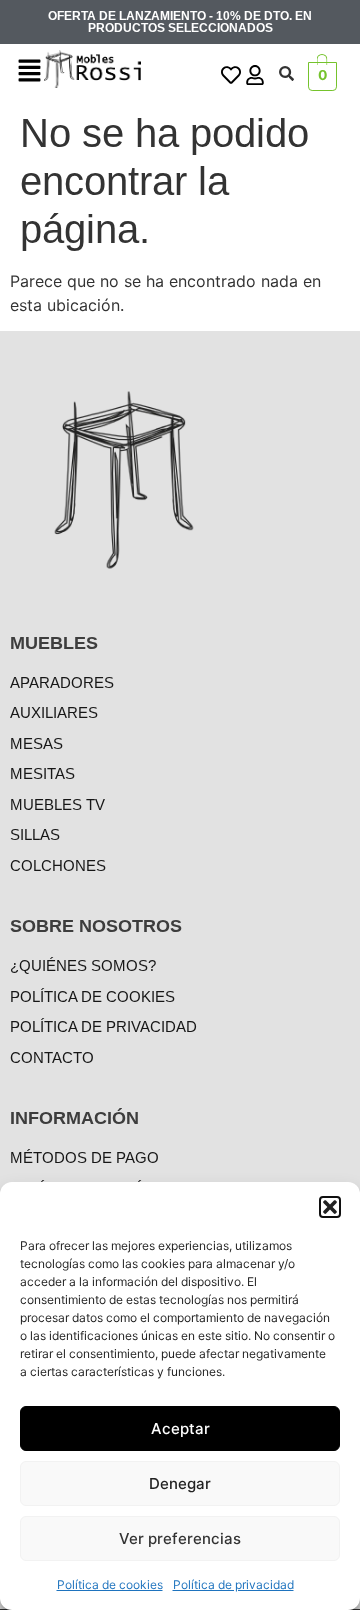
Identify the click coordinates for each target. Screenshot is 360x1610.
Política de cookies (110, 1584)
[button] (330, 1207)
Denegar (180, 1483)
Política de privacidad (233, 1584)
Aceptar (180, 1428)
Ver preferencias (180, 1538)
